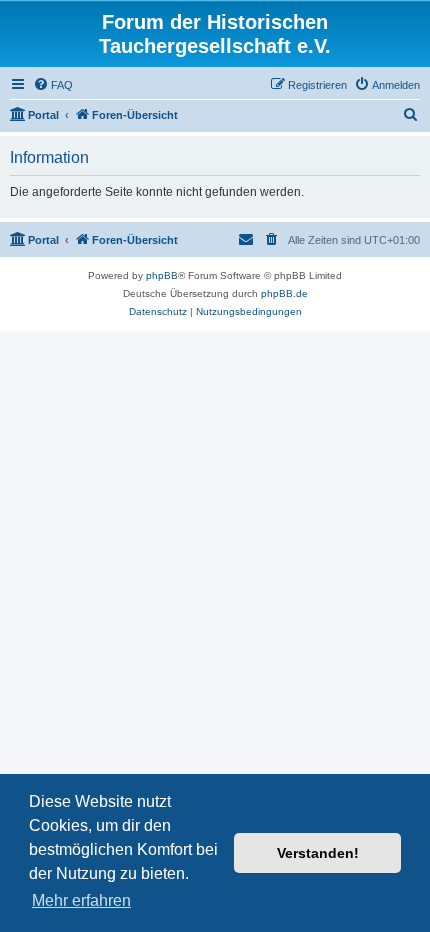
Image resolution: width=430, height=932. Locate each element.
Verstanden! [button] (318, 853)
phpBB (162, 275)
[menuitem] (53, 85)
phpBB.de (284, 293)
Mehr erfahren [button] (81, 900)
